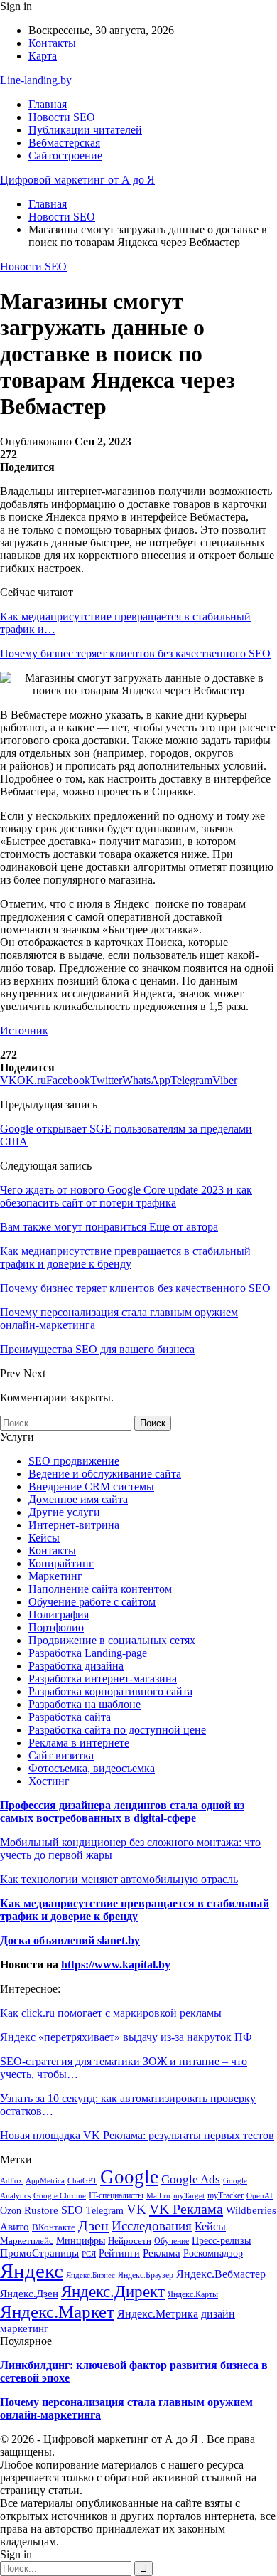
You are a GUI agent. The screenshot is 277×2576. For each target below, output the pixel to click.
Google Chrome (60, 2195)
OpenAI (260, 2195)
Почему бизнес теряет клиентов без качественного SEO (135, 653)
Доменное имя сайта (78, 1499)
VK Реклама (186, 2209)
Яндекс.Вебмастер (221, 2274)
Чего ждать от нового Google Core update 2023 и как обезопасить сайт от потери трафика (126, 1196)
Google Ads (191, 2179)
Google (129, 2177)
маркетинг (24, 2328)
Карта (43, 56)
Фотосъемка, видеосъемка (92, 1768)
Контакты (52, 43)
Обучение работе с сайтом (92, 1602)
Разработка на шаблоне (85, 1704)
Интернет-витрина (74, 1525)
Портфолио (56, 1627)
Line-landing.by (36, 80)
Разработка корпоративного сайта (110, 1691)
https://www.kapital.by (116, 1965)
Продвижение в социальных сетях (112, 1640)
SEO (72, 2210)
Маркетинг (55, 1576)
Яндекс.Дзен (29, 2293)
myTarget (189, 2195)
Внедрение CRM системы (91, 1486)
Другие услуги (64, 1512)
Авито (15, 2226)
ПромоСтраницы (39, 2253)
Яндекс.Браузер (146, 2275)
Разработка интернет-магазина (103, 1679)
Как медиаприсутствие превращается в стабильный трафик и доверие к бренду (135, 1910)
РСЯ (89, 2254)
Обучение (172, 2241)
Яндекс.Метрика (158, 2314)
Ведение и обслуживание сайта (105, 1474)
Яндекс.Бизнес (91, 2275)
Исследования (152, 2226)
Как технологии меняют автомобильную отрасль (119, 1879)
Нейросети (130, 2241)
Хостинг (49, 1781)
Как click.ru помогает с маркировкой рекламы (111, 2013)
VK (136, 2209)
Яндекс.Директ (113, 2292)
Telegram (105, 2210)
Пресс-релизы (221, 2241)
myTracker (226, 2195)
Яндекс (32, 2271)
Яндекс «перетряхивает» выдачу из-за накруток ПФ (126, 2037)
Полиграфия (59, 1615)
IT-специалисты (116, 2195)
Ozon (11, 2211)
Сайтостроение (65, 155)
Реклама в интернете (79, 1743)
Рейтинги (119, 2253)
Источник (24, 1030)
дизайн (218, 2314)
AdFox (11, 2180)
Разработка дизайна (76, 1666)
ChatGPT (82, 2180)
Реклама (162, 2253)
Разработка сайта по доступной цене (117, 1730)
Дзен (93, 2225)
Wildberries (251, 2210)
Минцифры (81, 2240)
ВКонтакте (54, 2227)
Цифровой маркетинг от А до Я (77, 180)
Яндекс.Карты (193, 2294)
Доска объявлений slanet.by (70, 1940)
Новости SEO (62, 117)
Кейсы (44, 1538)
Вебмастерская (64, 143)
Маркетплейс (27, 2241)
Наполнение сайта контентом (100, 1589)
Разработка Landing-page (88, 1653)
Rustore (41, 2210)
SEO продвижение (74, 1461)
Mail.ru (158, 2196)
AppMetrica (45, 2180)
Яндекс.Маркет (57, 2311)
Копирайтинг (61, 1563)
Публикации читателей (85, 130)
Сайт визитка (61, 1755)
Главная (48, 104)
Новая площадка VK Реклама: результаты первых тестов (137, 2135)
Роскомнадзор (213, 2253)
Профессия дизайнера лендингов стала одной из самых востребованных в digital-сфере (122, 1812)
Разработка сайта (70, 1717)
